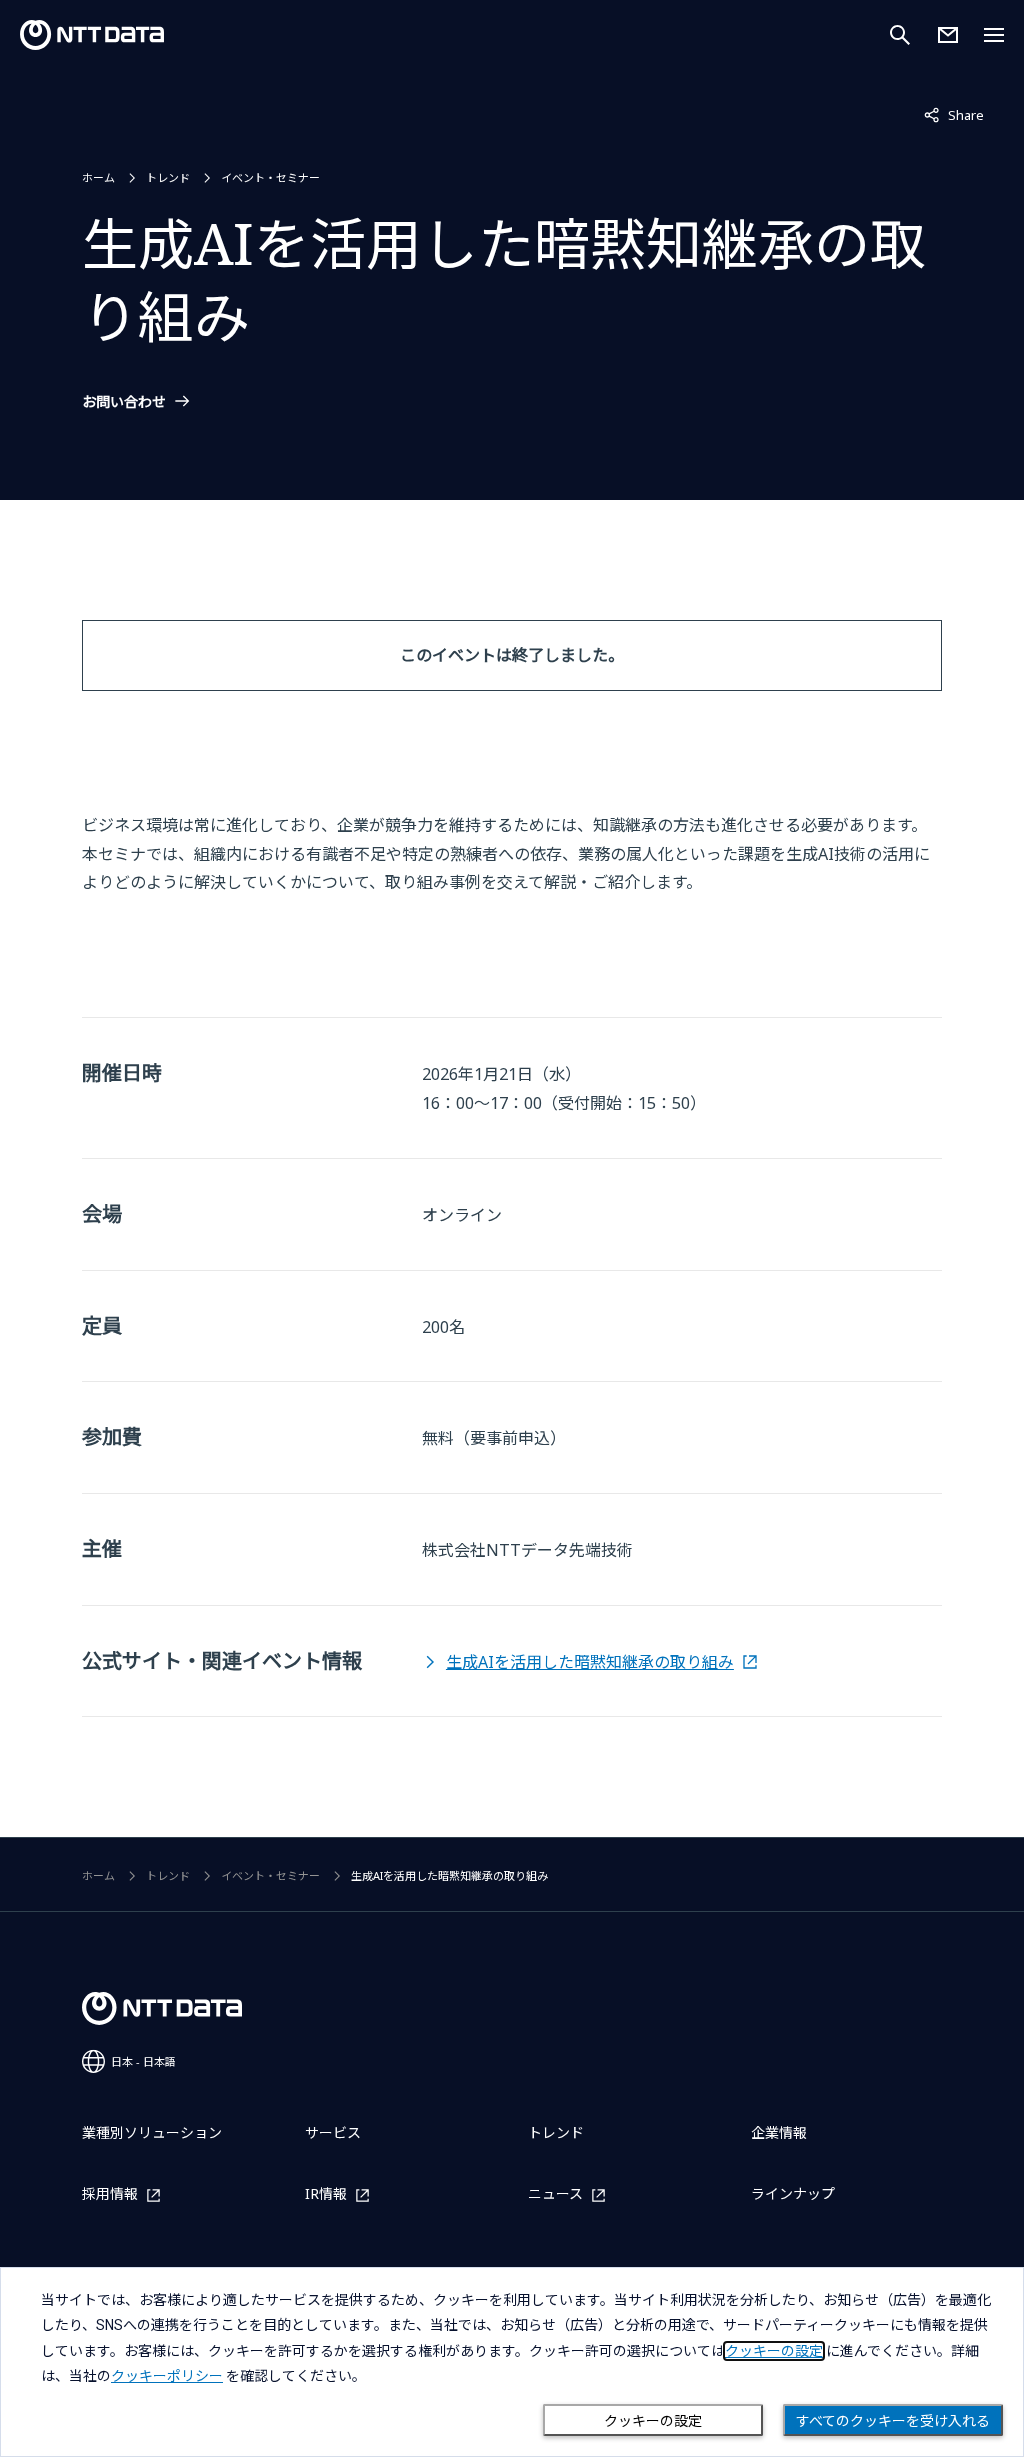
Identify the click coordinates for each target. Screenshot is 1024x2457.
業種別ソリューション (152, 2132)
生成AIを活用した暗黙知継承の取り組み (590, 1662)
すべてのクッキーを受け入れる (893, 2421)
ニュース (555, 2194)
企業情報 (779, 2132)
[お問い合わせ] (948, 35)
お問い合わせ (124, 402)
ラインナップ (793, 2193)
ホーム (98, 177)
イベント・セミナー (270, 177)
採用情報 (110, 2194)
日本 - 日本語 (143, 2061)
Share (954, 114)
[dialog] (512, 2362)
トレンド (168, 177)
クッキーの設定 (653, 2421)
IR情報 (326, 2194)
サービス (333, 2132)
